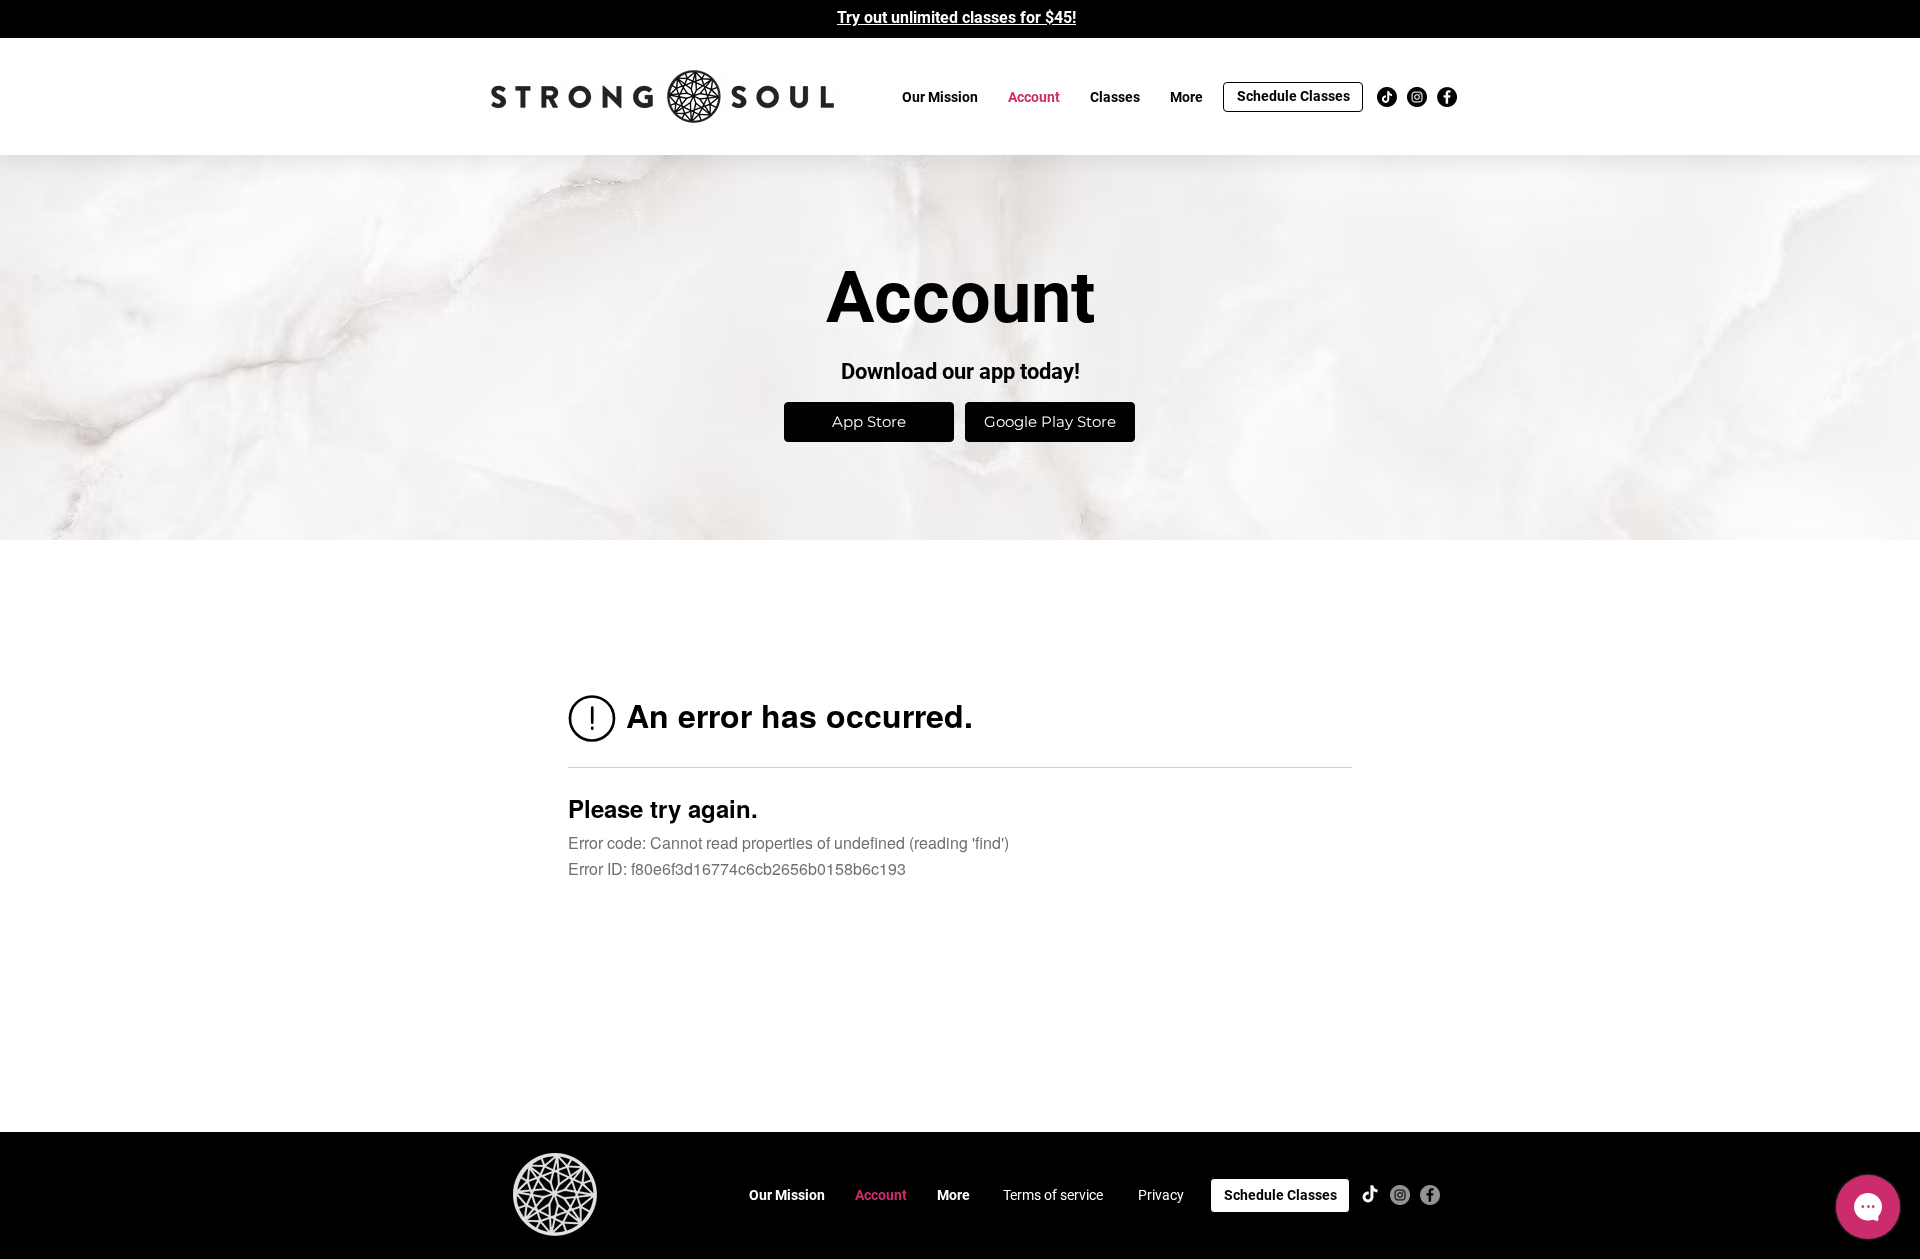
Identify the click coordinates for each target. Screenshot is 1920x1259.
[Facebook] (1447, 97)
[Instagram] (1417, 97)
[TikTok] (1387, 97)
